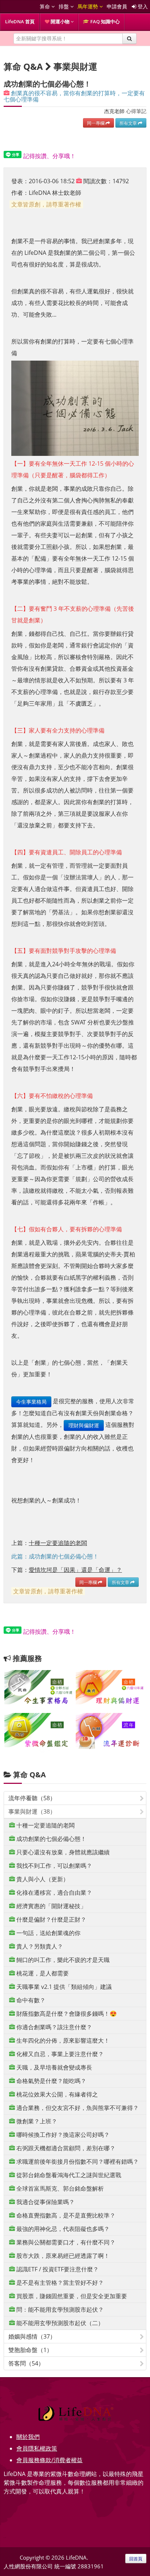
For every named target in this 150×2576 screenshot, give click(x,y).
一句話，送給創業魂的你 (48, 1933)
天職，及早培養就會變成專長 (54, 2067)
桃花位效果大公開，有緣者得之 (56, 2094)
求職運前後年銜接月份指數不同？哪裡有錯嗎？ (77, 2162)
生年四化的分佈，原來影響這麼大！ (62, 2041)
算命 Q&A (29, 1775)
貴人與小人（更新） (42, 1879)
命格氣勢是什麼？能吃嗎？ (51, 2081)
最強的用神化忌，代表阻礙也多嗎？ (62, 2229)
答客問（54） (26, 2363)
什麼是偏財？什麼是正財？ (51, 1919)
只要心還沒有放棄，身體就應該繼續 (62, 1852)
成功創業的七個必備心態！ (51, 1839)
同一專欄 (96, 123)
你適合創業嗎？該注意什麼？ (54, 2027)
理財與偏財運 (84, 1425)
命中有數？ (30, 2000)
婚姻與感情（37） (32, 2336)
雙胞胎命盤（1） (30, 2350)
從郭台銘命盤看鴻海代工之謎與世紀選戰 (68, 2175)
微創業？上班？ (36, 2121)
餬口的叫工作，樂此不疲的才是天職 (62, 1960)
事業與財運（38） (32, 1811)
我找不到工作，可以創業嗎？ (54, 1866)
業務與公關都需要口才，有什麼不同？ (65, 2242)
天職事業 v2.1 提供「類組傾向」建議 (63, 1987)
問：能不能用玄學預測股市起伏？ (59, 2310)
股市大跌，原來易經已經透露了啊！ (62, 2256)
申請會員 (117, 6)
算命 (46, 6)
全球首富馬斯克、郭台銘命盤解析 (59, 2188)
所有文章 (129, 123)
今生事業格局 (31, 1402)
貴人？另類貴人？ (39, 1946)
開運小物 (60, 21)
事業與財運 (75, 66)
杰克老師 (114, 111)
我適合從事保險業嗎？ (45, 2202)
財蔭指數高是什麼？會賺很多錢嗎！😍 (66, 2014)
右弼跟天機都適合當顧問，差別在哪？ (65, 2148)
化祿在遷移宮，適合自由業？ (54, 1893)
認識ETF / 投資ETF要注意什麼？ (57, 2269)
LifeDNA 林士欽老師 (55, 193)
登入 (142, 6)
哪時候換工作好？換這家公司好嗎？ (62, 2135)
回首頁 (136, 2559)
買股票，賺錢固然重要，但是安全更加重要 (71, 2296)
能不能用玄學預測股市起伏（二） (59, 2323)
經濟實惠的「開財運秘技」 (51, 1906)
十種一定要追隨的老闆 (45, 1825)
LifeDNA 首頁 (20, 21)
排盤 (64, 6)
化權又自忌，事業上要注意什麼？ (59, 2054)
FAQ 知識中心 (104, 21)
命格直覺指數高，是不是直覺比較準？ (65, 2215)
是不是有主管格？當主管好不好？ (59, 2283)
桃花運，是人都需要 (42, 1973)
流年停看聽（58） (32, 1798)
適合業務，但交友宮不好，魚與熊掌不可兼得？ (77, 2108)
